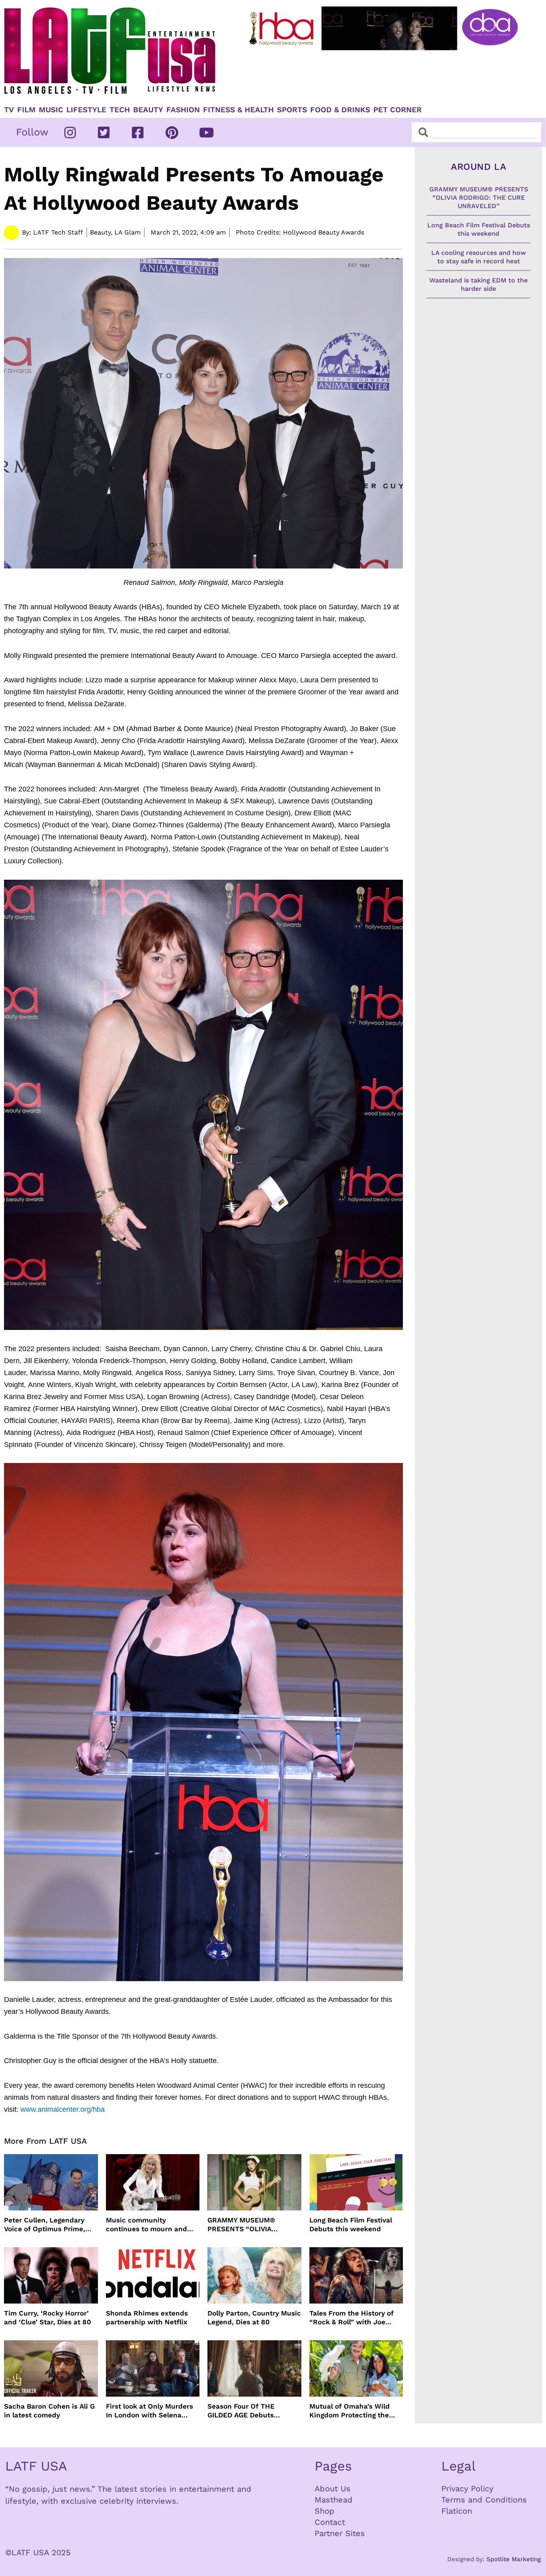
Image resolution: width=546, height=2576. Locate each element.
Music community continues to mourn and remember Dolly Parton (146, 2225)
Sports (292, 110)
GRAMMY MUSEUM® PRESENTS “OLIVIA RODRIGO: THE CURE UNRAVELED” (243, 2225)
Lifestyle (86, 110)
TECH (120, 110)
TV (9, 110)
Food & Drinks (340, 110)
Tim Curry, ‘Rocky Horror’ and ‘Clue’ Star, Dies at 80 (48, 2318)
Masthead (334, 2500)
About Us (333, 2489)
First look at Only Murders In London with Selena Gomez (149, 2411)
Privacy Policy (467, 2489)
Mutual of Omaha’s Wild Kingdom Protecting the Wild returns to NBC (350, 2411)
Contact (330, 2522)
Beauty (148, 110)
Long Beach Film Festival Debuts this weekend (351, 2224)
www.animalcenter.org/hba (63, 2109)
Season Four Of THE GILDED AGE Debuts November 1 (241, 2411)
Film (26, 110)
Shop (325, 2511)
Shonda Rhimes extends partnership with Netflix (147, 2318)
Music (51, 110)
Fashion (183, 110)
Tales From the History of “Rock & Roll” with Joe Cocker (352, 2318)
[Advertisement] (385, 75)
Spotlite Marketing (514, 2559)
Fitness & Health (238, 110)
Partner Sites (340, 2533)
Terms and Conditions (484, 2500)
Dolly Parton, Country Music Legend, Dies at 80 (254, 2318)
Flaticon (457, 2511)
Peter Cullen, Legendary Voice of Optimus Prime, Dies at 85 (45, 2225)
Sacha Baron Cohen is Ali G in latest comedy (49, 2411)
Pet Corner (398, 110)
